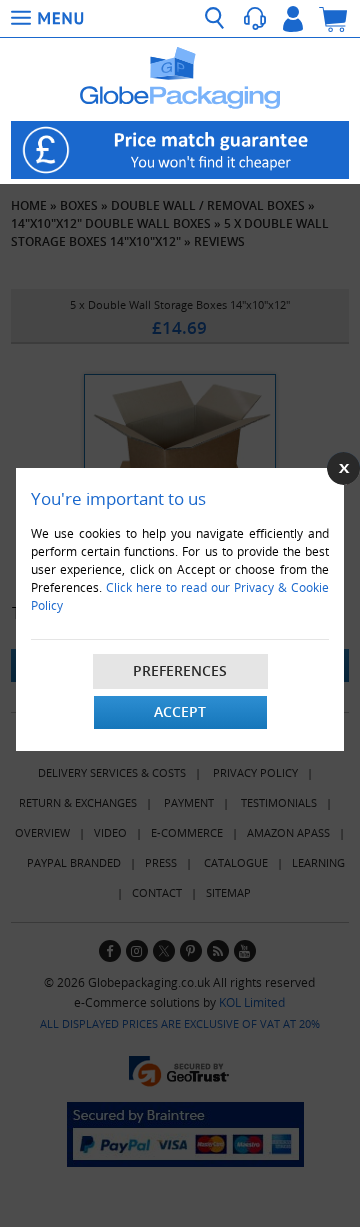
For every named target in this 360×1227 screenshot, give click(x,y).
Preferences (180, 670)
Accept (180, 711)
